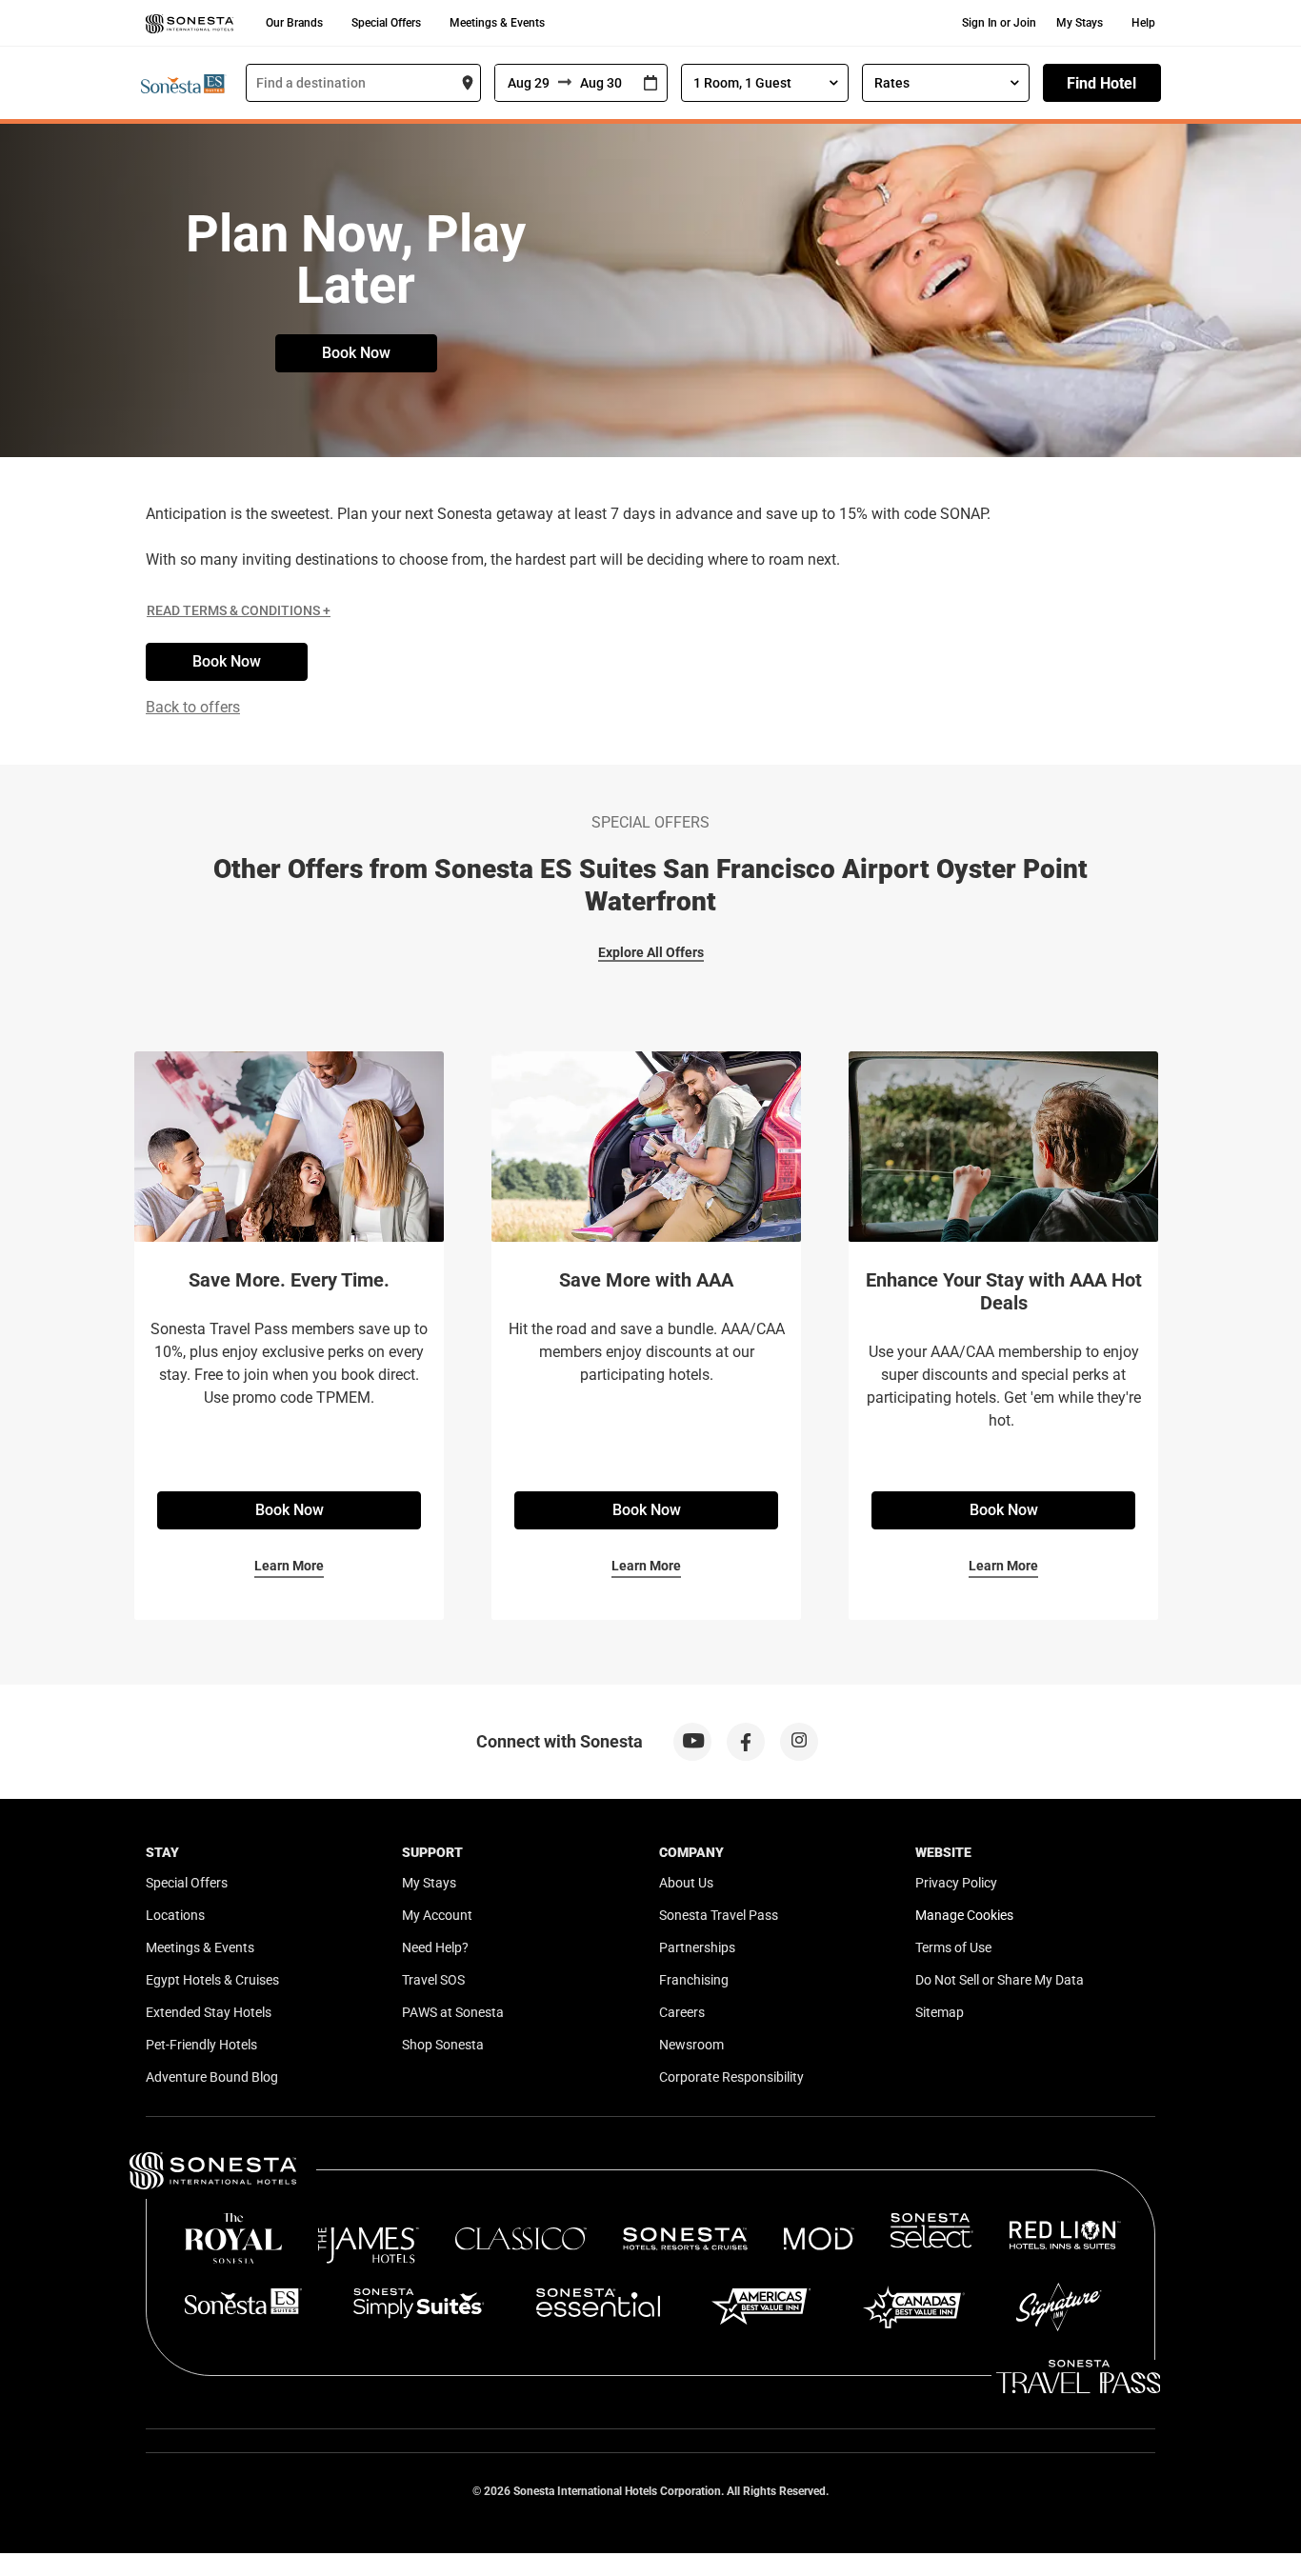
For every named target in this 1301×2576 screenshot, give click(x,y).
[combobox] (363, 83)
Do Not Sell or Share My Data (1000, 1980)
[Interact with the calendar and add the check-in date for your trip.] (650, 83)
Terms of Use (953, 1947)
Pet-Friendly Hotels (201, 2045)
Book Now (356, 353)
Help (1143, 23)
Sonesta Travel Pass (719, 1915)
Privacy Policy (956, 1883)
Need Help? (435, 1947)
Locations (175, 1915)
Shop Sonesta (443, 2045)
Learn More (289, 1566)
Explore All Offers (651, 952)
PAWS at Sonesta (453, 2012)
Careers (682, 2012)
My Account (437, 1915)
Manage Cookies (964, 1915)
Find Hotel (1101, 83)
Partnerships (697, 1947)
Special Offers (386, 23)
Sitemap (940, 2012)
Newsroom (691, 2045)
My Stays (1080, 23)
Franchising (694, 1980)
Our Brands (294, 23)
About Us (686, 1883)
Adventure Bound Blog (212, 2077)
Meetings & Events (497, 23)
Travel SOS (433, 1980)
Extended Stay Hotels (209, 2012)
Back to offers (193, 707)
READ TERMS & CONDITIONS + (239, 610)
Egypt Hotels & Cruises (212, 1980)
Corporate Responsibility (731, 2077)
